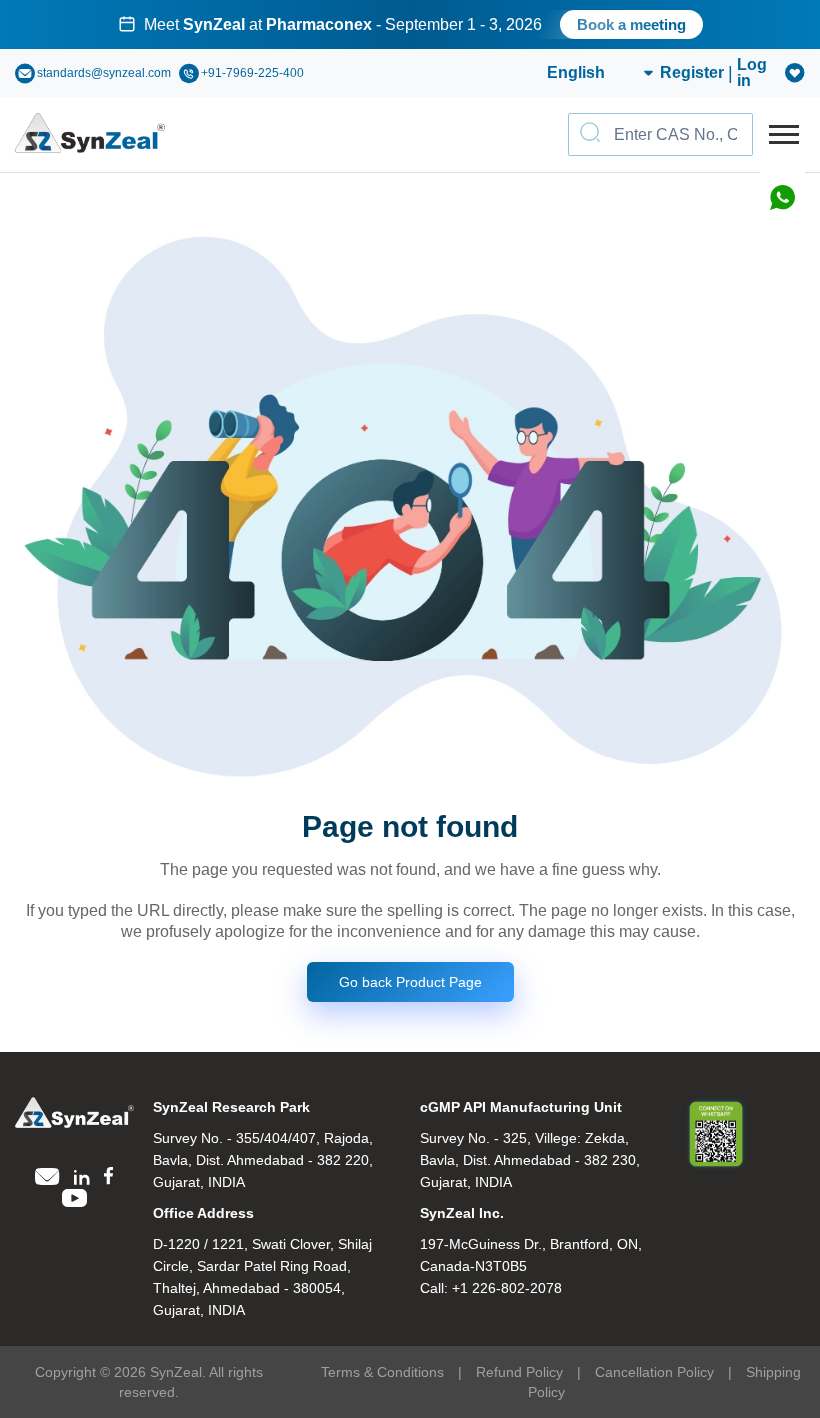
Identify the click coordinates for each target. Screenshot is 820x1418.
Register (692, 73)
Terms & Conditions (382, 1372)
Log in (752, 73)
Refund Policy (519, 1372)
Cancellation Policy (654, 1372)
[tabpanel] (410, 24)
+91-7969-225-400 (252, 73)
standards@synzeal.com (104, 73)
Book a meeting (631, 24)
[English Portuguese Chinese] (576, 73)
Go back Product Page (410, 982)
